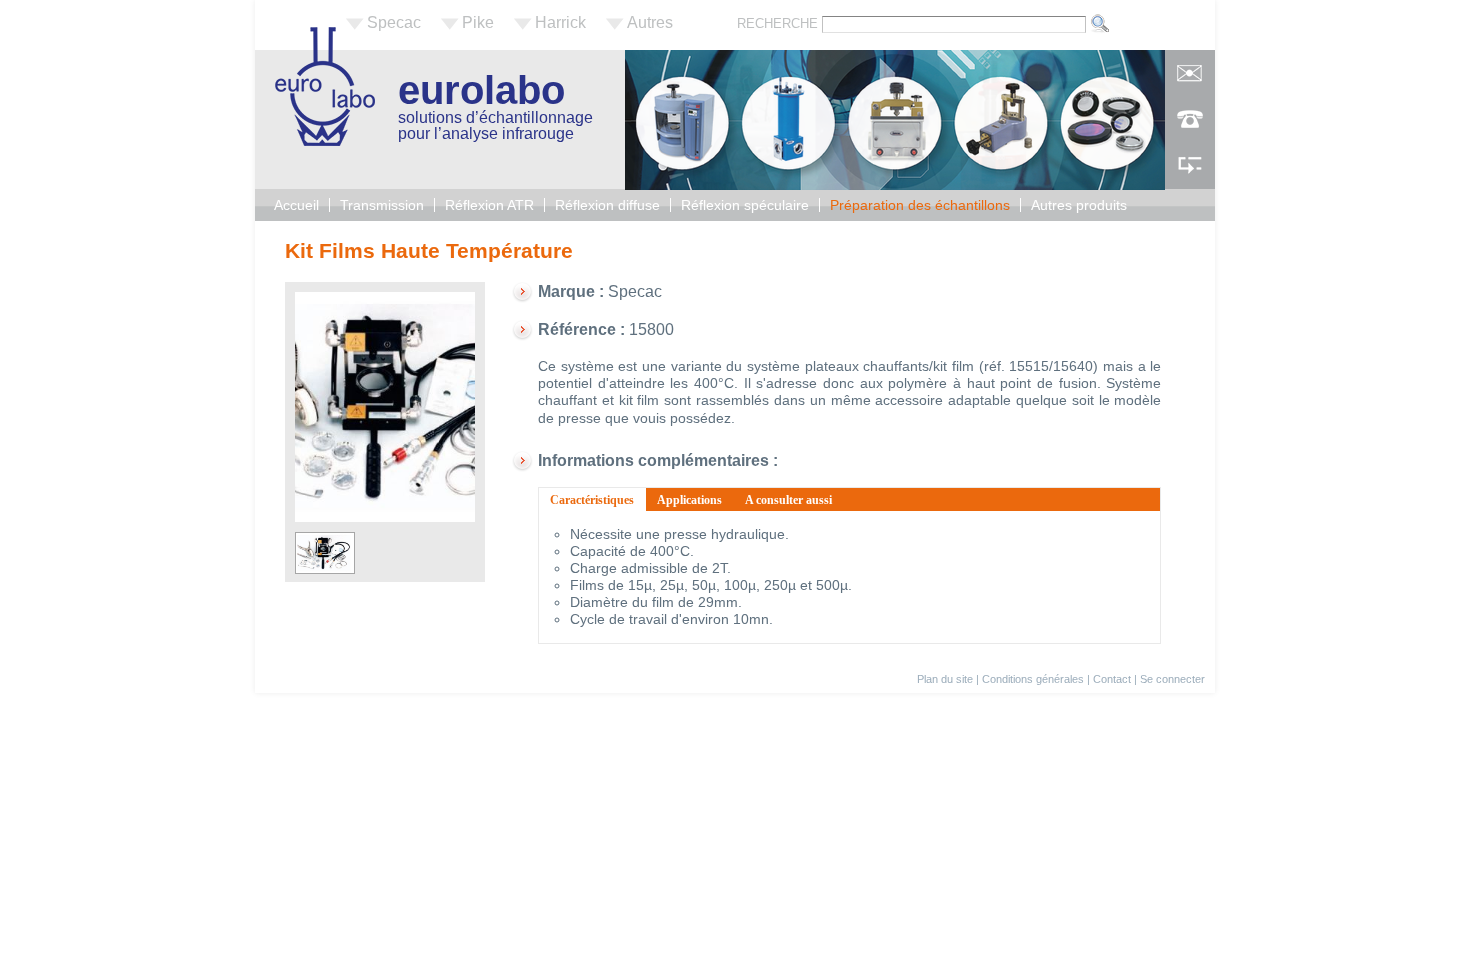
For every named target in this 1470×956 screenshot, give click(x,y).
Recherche (779, 23)
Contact (1112, 679)
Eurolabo (481, 90)
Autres (650, 22)
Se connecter (1172, 679)
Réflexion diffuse (607, 205)
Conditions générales (1033, 679)
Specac (394, 22)
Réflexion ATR (489, 205)
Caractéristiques (598, 500)
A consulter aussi (788, 500)
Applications (689, 500)
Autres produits (1079, 205)
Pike (478, 22)
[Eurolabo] (325, 140)
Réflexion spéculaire (745, 205)
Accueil (296, 205)
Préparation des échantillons (920, 205)
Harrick (560, 22)
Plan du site (945, 679)
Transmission (382, 205)
